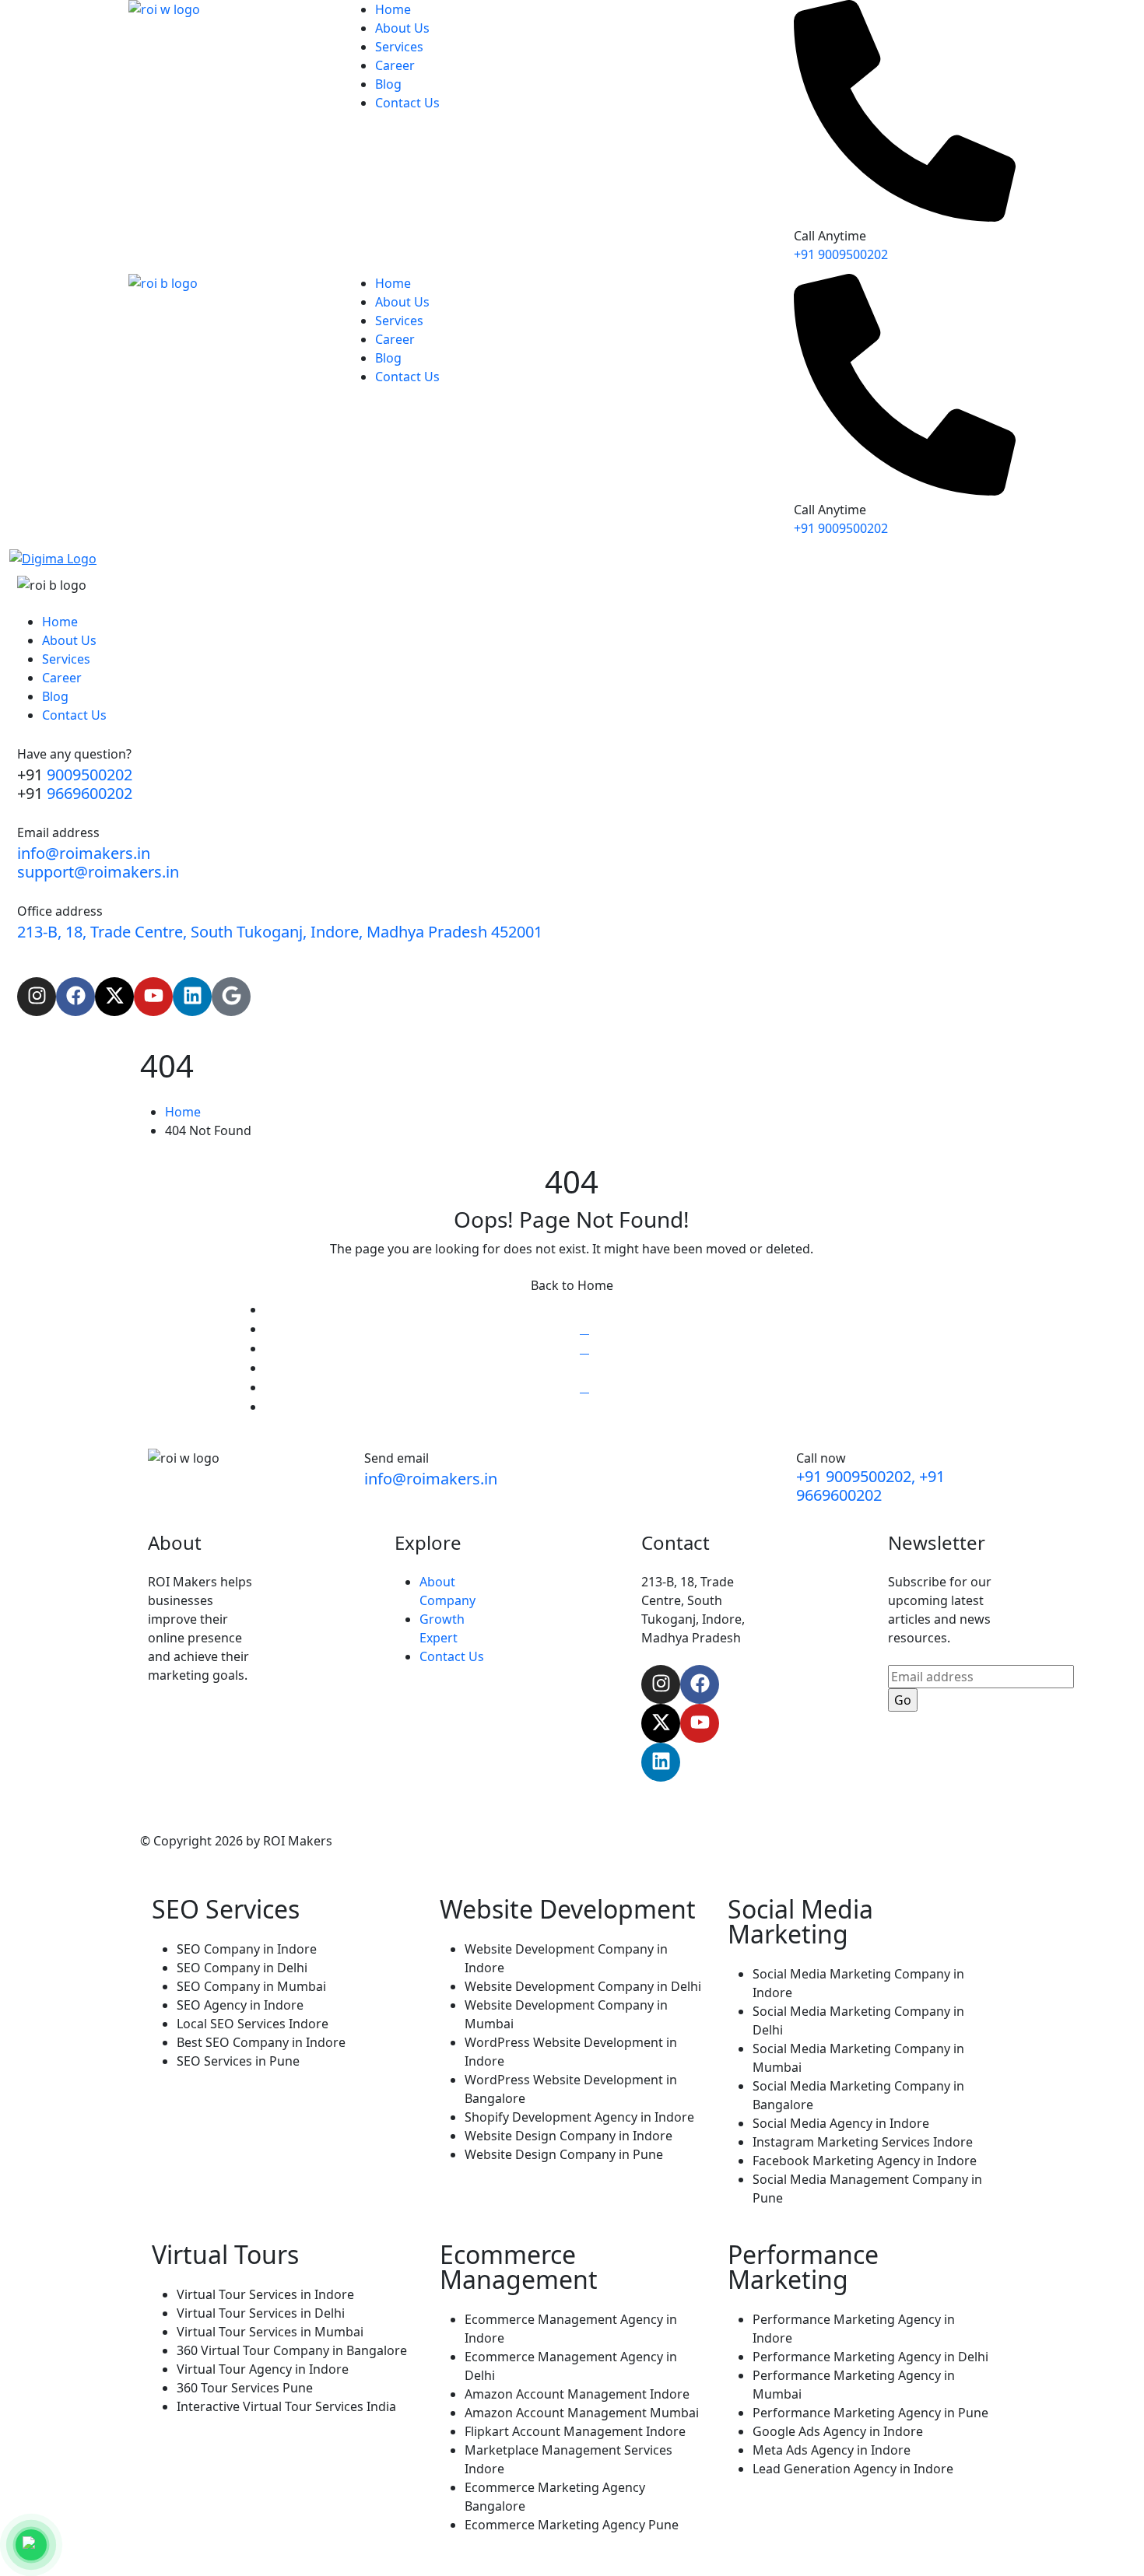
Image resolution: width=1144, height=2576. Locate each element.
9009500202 (89, 775)
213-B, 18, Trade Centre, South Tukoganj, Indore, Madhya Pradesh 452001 (280, 932)
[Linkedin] (192, 997)
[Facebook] (75, 997)
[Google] (231, 997)
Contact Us (452, 1656)
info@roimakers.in (84, 853)
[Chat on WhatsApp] (31, 2545)
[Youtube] (153, 997)
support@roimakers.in (98, 872)
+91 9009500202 (841, 254)
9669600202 (89, 793)
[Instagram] (37, 997)
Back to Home (572, 1285)
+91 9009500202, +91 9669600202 (870, 1486)
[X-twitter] (114, 997)
